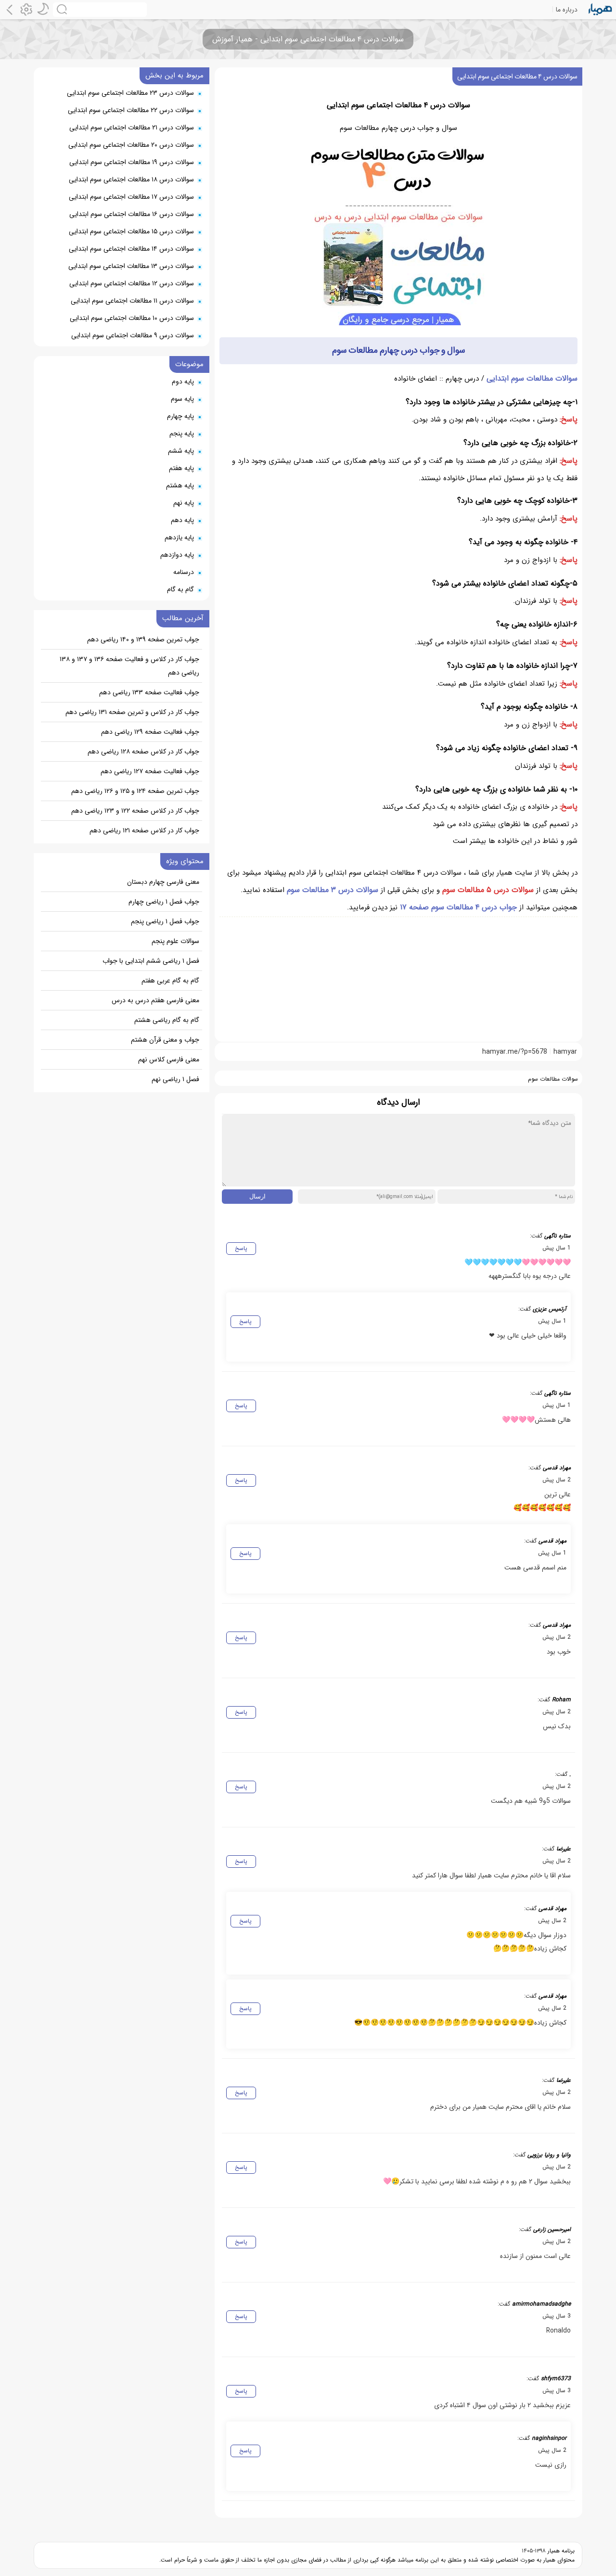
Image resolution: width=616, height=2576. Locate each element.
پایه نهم (184, 503)
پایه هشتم (180, 485)
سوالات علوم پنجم (175, 941)
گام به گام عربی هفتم (170, 981)
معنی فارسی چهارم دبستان (163, 882)
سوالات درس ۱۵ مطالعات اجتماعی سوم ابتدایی (131, 231)
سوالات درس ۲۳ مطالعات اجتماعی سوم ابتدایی (130, 93)
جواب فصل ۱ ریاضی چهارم (164, 902)
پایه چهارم (180, 416)
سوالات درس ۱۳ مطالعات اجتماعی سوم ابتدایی (131, 266)
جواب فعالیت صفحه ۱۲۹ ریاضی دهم (150, 732)
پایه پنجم (182, 434)
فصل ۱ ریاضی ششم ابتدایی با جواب (151, 961)
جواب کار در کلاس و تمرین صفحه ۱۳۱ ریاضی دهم (132, 712)
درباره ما (567, 10)
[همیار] (600, 10)
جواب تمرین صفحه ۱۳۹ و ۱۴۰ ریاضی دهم (143, 639)
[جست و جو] (100, 10)
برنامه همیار (560, 2551)
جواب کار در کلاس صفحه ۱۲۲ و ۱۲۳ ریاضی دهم (135, 811)
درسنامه (184, 572)
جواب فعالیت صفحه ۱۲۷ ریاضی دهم (150, 771)
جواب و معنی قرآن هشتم (165, 1040)
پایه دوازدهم (177, 555)
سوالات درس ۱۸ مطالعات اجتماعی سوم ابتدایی (131, 179)
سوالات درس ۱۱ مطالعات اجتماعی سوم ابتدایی (132, 301)
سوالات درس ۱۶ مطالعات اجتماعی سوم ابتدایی (132, 214)
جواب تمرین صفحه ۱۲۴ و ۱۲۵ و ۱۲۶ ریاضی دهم (135, 791)
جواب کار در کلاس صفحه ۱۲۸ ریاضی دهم (143, 752)
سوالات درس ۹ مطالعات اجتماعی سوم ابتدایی (133, 335)
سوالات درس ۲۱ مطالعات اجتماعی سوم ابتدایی (132, 128)
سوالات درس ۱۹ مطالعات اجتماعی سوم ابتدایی (132, 162)
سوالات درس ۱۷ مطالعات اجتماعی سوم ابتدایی (131, 197)
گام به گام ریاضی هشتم (167, 1020)
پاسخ (241, 1248)
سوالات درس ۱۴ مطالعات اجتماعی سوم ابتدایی (131, 249)
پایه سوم (182, 399)
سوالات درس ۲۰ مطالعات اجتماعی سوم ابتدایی (131, 145)
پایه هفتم (181, 468)
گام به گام (180, 589)
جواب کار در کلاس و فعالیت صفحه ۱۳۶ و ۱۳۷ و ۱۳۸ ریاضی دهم (129, 666)
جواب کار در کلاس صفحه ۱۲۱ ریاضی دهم (144, 830)
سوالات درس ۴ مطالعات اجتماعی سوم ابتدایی (517, 77)
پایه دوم (183, 382)
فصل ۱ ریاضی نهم (175, 1079)
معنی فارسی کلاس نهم (169, 1059)
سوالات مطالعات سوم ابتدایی (532, 378)
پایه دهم (182, 520)
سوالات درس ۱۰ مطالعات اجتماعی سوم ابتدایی (132, 318)
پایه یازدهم (179, 537)
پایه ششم (181, 451)
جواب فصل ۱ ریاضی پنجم (165, 921)
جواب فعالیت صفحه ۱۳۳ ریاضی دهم (149, 692)
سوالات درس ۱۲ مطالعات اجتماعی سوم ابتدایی (132, 283)
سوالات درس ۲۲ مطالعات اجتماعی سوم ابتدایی (131, 110)
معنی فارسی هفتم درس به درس (155, 1000)
